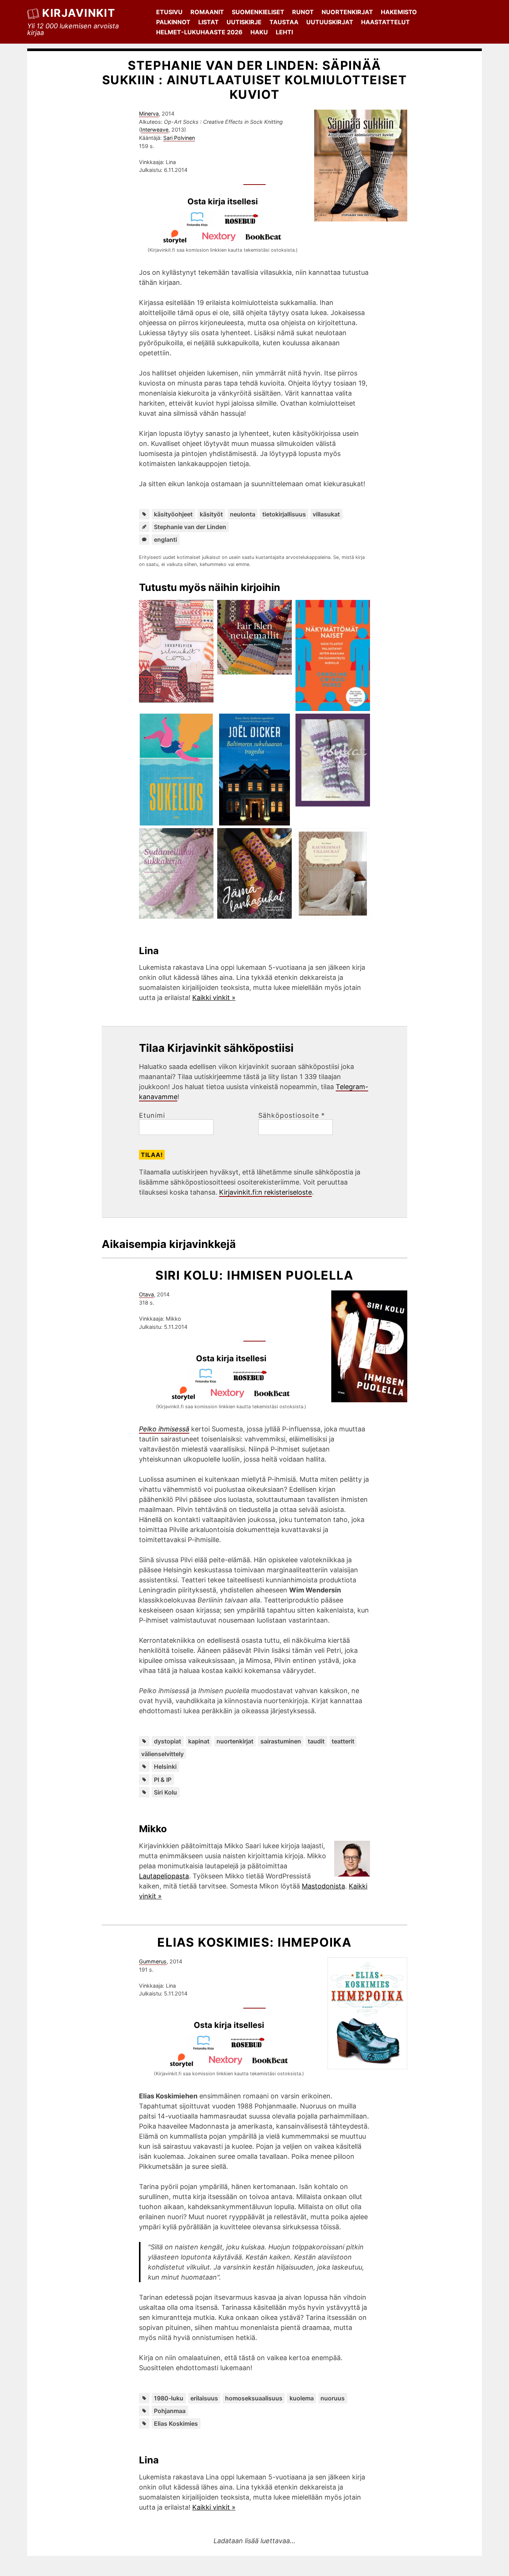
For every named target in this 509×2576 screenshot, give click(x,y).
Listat (208, 22)
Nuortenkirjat (347, 12)
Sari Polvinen (179, 138)
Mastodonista (323, 1886)
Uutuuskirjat (330, 22)
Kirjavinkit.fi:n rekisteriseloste (265, 1192)
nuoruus (333, 2398)
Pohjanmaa (170, 2411)
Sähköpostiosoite (292, 1116)
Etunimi (152, 1116)
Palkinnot (173, 22)
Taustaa (284, 22)
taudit (316, 1741)
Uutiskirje (244, 22)
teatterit (343, 1741)
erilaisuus (204, 2398)
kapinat (199, 1741)
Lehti (284, 32)
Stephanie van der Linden (190, 527)
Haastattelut (385, 22)
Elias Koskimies (176, 2424)
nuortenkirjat (235, 1741)
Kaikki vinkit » (214, 998)
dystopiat (167, 1741)
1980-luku (169, 2398)
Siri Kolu (165, 1792)
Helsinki (165, 1767)
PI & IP (163, 1780)
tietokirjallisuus (284, 514)
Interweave (155, 130)
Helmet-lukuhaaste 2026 (199, 32)
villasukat (326, 514)
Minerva (149, 114)
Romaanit (207, 12)
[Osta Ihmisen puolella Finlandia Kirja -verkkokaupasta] (209, 1381)
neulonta (243, 514)
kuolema (302, 2398)
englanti (165, 540)
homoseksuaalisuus (254, 2398)
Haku (259, 32)
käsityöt (211, 514)
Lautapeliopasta (164, 1876)
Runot (303, 12)
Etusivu (169, 12)
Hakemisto (399, 12)
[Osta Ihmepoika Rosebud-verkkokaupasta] (251, 2048)
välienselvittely (162, 1754)
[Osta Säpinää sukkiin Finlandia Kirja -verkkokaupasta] (200, 224)
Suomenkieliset (258, 12)
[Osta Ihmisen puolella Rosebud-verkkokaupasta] (253, 1381)
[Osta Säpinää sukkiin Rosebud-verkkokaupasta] (245, 224)
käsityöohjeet (173, 514)
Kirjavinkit (79, 13)
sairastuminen (281, 1741)
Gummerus (153, 1961)
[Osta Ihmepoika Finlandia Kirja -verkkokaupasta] (207, 2048)
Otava (146, 1294)
